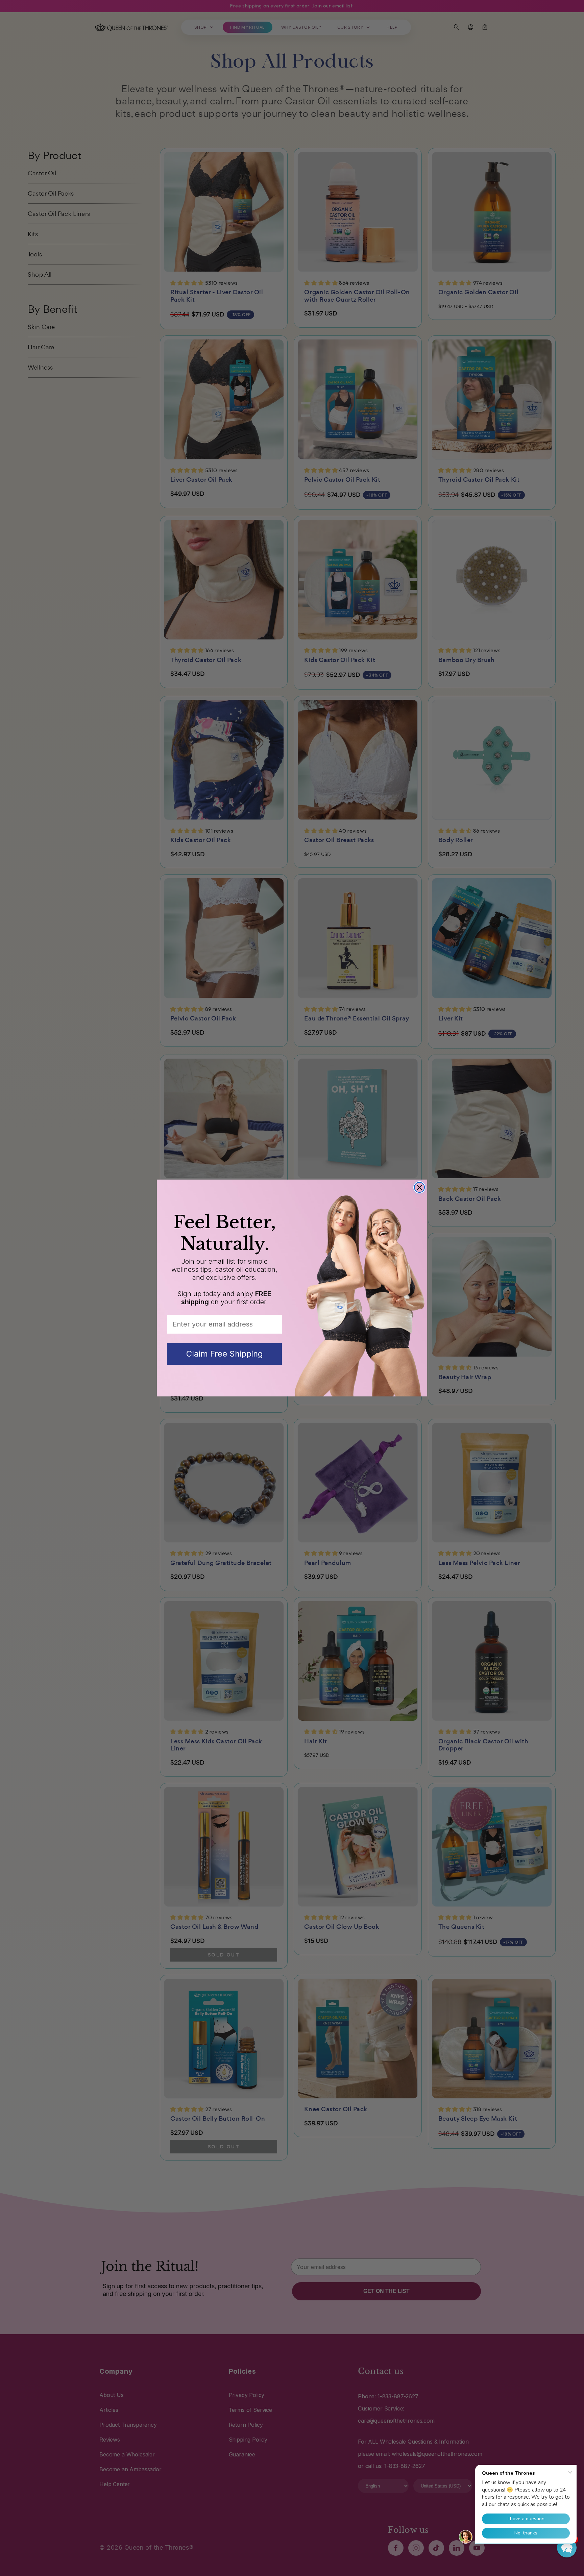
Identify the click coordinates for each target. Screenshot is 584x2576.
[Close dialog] (419, 1187)
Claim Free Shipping (225, 1354)
